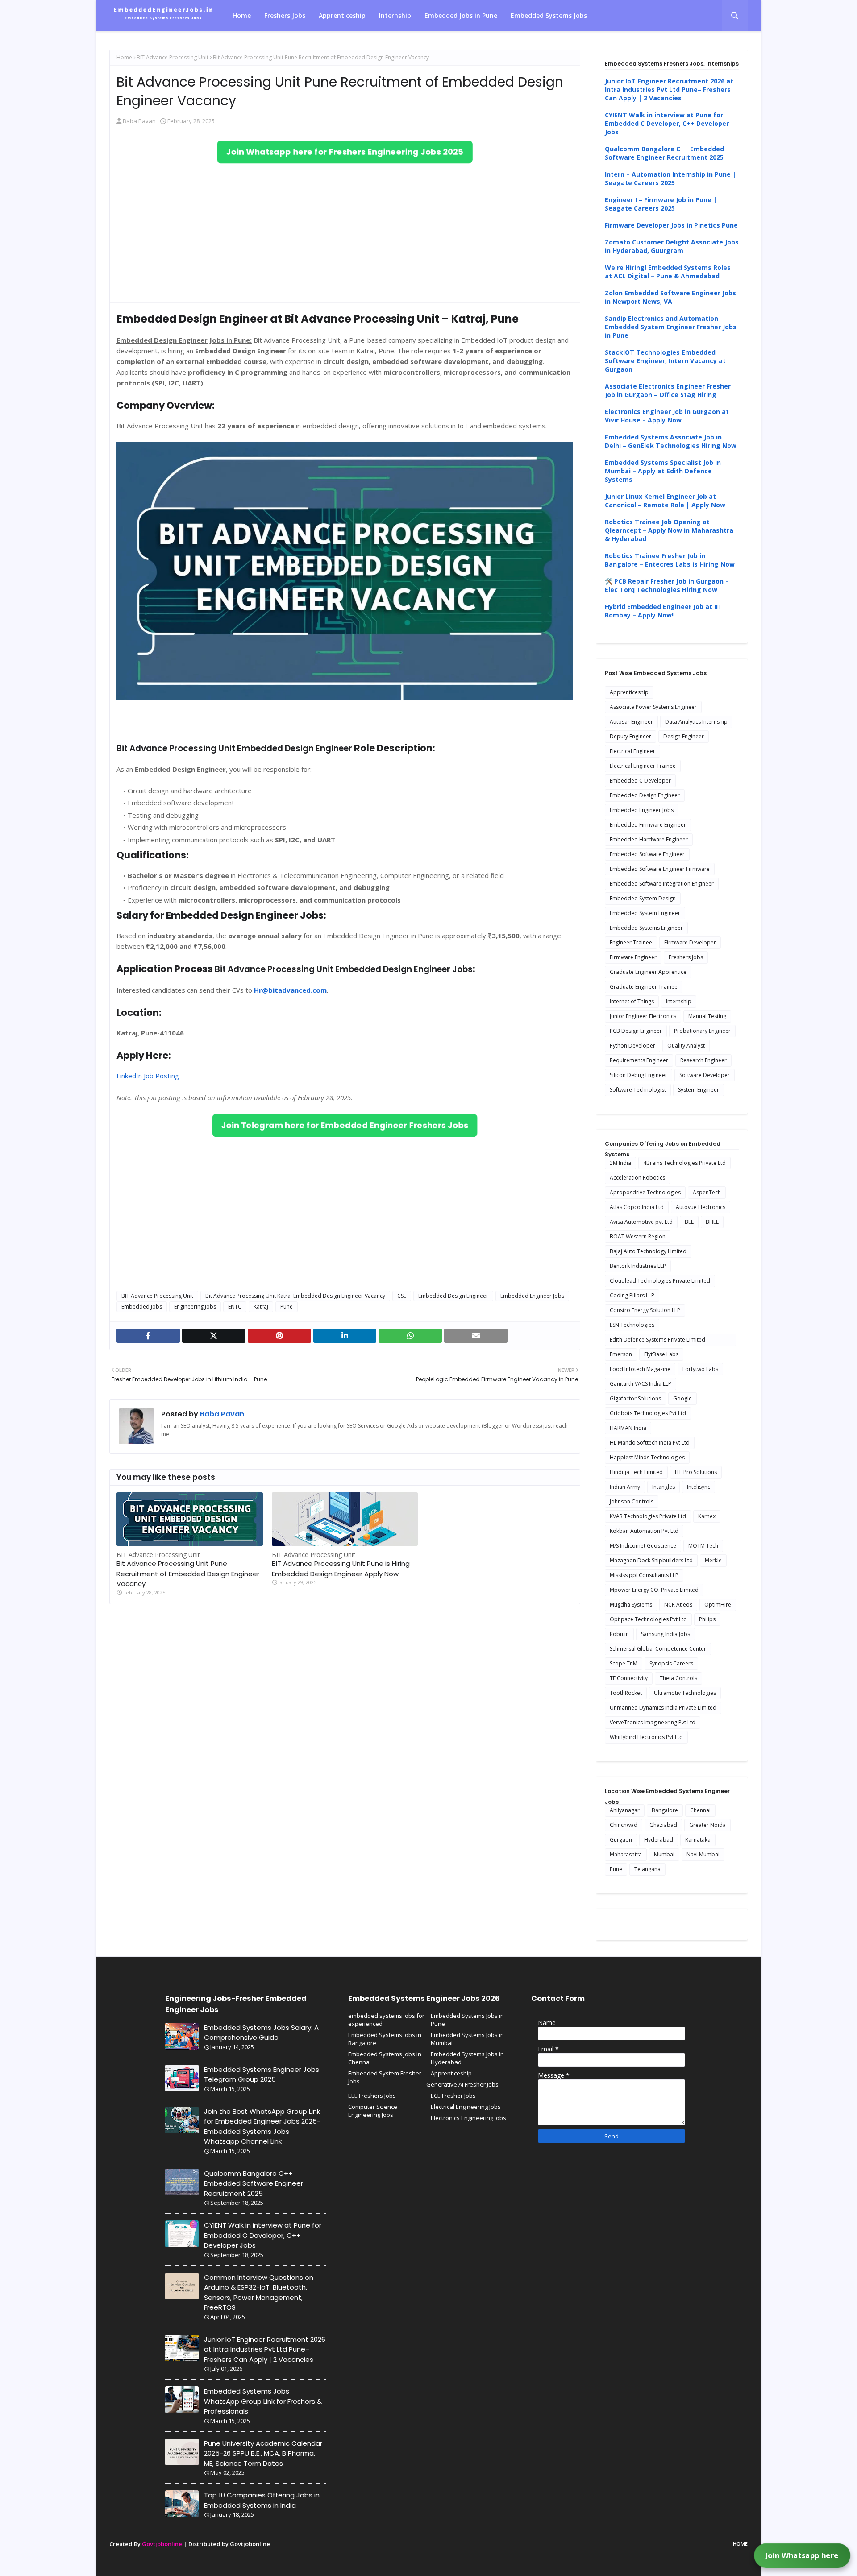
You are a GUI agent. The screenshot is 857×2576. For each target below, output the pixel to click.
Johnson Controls (632, 1501)
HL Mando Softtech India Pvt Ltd (650, 1443)
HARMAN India (628, 1428)
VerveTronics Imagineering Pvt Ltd (653, 1722)
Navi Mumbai (703, 1854)
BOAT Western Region (638, 1236)
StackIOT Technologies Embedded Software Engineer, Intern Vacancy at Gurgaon (665, 361)
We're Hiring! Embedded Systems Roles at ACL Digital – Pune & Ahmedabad (668, 272)
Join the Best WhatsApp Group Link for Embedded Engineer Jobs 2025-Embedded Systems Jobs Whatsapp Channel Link (262, 2127)
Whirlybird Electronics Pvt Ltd (646, 1737)
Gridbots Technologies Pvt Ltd (648, 1413)
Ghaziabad (663, 1825)
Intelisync (699, 1487)
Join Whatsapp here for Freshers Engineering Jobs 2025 (345, 152)
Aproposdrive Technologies (645, 1192)
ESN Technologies (632, 1325)
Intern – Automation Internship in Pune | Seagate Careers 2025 (670, 178)
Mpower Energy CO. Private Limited (654, 1590)
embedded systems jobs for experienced (386, 2020)
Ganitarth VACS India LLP (641, 1384)
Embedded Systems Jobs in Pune (467, 2020)
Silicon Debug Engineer (639, 1075)
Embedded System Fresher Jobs (385, 2077)
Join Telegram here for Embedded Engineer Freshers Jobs (345, 1126)
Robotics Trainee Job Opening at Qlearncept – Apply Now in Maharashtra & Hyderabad (669, 530)
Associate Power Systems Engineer (653, 707)
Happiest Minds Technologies (647, 1457)
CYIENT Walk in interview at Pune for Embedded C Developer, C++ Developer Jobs (667, 123)
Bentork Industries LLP (638, 1266)
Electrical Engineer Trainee (643, 766)
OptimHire (718, 1605)
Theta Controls (678, 1678)
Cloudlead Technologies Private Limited (660, 1281)
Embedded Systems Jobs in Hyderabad (467, 2058)
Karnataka (698, 1840)
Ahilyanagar (625, 1810)
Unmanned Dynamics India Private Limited (663, 1708)
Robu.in (619, 1634)
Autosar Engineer (631, 722)
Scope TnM (624, 1663)
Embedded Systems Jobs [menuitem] (549, 15)
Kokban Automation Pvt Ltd (644, 1531)
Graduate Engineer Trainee (644, 987)
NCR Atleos (678, 1605)
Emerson (621, 1354)
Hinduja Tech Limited (636, 1472)
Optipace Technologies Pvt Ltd (648, 1619)
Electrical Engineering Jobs (466, 2107)
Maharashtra (626, 1854)
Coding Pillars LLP (632, 1295)
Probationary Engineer (702, 1031)
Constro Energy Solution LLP (645, 1310)
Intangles (664, 1487)
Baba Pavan (139, 121)
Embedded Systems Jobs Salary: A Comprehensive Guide (261, 2033)
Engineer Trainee (631, 942)
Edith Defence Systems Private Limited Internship (657, 1341)
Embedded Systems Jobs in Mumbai (467, 2039)
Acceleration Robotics (637, 1178)
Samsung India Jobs (666, 1634)
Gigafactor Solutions (635, 1398)
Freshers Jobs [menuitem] (285, 15)
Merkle (713, 1560)
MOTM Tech (703, 1546)
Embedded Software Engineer (647, 854)
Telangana (647, 1869)
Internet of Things (632, 1001)
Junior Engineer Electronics (643, 1016)
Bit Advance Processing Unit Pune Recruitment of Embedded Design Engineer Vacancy (188, 1574)
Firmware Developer (690, 942)
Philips (707, 1619)
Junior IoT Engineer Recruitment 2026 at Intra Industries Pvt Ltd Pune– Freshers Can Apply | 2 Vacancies (669, 89)
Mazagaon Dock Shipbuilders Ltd (651, 1560)
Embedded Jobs (142, 1307)
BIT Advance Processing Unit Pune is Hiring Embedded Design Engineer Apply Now (341, 1569)
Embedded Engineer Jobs (532, 1296)
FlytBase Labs (661, 1354)
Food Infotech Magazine (640, 1369)
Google (682, 1398)
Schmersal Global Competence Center (658, 1649)
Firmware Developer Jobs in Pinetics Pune (671, 225)
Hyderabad (659, 1840)
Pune (287, 1307)
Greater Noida (707, 1825)
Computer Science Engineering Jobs (373, 2111)
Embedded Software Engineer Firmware (660, 869)
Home (124, 57)
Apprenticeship (629, 692)
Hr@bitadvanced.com (290, 990)
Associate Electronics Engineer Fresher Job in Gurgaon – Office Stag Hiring (668, 390)
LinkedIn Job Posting (148, 1076)
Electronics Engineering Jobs (468, 2118)
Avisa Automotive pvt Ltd (641, 1222)
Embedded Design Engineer (453, 1296)
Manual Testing (707, 1016)
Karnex (707, 1516)
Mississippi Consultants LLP (644, 1575)
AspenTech (707, 1192)
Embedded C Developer (640, 781)
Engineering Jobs (195, 1307)
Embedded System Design (643, 898)
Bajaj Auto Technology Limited (648, 1251)
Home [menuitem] (242, 15)
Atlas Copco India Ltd (637, 1207)
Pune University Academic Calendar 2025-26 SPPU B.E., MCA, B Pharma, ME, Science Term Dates (263, 2453)
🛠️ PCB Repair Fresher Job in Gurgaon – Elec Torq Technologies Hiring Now (667, 585)
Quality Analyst (686, 1046)
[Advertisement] (345, 233)
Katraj (261, 1307)
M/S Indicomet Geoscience (643, 1546)
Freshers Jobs (686, 957)
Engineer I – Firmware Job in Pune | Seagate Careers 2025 (661, 204)
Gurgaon (621, 1840)
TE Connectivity (629, 1678)
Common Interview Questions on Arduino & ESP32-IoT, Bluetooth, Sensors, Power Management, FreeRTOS (259, 2292)
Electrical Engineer (632, 751)
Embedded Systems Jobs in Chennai (385, 2058)
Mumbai (664, 1854)
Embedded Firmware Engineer (648, 825)
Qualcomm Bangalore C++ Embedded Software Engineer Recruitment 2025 (664, 153)
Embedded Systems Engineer (646, 928)
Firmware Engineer (633, 957)
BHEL (712, 1222)
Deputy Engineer (630, 736)
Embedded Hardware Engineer (649, 839)
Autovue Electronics (701, 1207)
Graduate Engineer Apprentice (648, 972)
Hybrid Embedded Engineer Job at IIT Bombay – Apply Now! (664, 611)
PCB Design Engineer (636, 1031)
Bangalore (665, 1810)
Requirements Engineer (639, 1060)
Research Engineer (703, 1060)
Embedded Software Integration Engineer (662, 884)
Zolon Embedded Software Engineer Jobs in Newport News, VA (670, 297)
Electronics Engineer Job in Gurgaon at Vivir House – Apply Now (667, 416)
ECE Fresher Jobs (453, 2096)
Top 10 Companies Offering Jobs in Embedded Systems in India (262, 2500)
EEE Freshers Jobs (372, 2096)
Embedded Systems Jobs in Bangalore (385, 2039)
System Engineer (699, 1090)
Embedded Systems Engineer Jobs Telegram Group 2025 (262, 2075)
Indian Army (625, 1487)
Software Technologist (638, 1090)
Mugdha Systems (631, 1605)
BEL (689, 1222)
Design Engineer (684, 736)
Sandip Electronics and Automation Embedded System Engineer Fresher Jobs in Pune (671, 327)
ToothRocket (626, 1693)
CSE (402, 1296)
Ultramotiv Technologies (685, 1693)
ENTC (235, 1307)
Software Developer (705, 1075)
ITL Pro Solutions (696, 1472)
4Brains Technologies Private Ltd (684, 1163)
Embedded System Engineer (645, 913)
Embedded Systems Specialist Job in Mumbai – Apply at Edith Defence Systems (663, 471)
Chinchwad (624, 1825)
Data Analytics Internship (696, 722)
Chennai (700, 1810)
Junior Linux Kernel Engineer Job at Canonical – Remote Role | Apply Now (665, 501)
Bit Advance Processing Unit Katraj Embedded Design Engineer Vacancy (295, 1296)
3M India (620, 1163)
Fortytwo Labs (700, 1369)
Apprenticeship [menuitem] (342, 15)
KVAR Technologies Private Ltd (648, 1516)
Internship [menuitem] (395, 15)
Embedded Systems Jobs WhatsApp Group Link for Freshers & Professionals (263, 2401)
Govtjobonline (162, 2544)
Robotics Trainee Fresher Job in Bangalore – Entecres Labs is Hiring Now (670, 560)
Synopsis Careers (671, 1663)
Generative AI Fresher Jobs (462, 2084)
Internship (679, 1001)
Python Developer (632, 1046)
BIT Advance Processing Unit (173, 57)
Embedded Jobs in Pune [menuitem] (461, 15)
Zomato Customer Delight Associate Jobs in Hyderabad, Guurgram (672, 246)
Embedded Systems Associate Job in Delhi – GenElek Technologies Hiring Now (671, 441)
